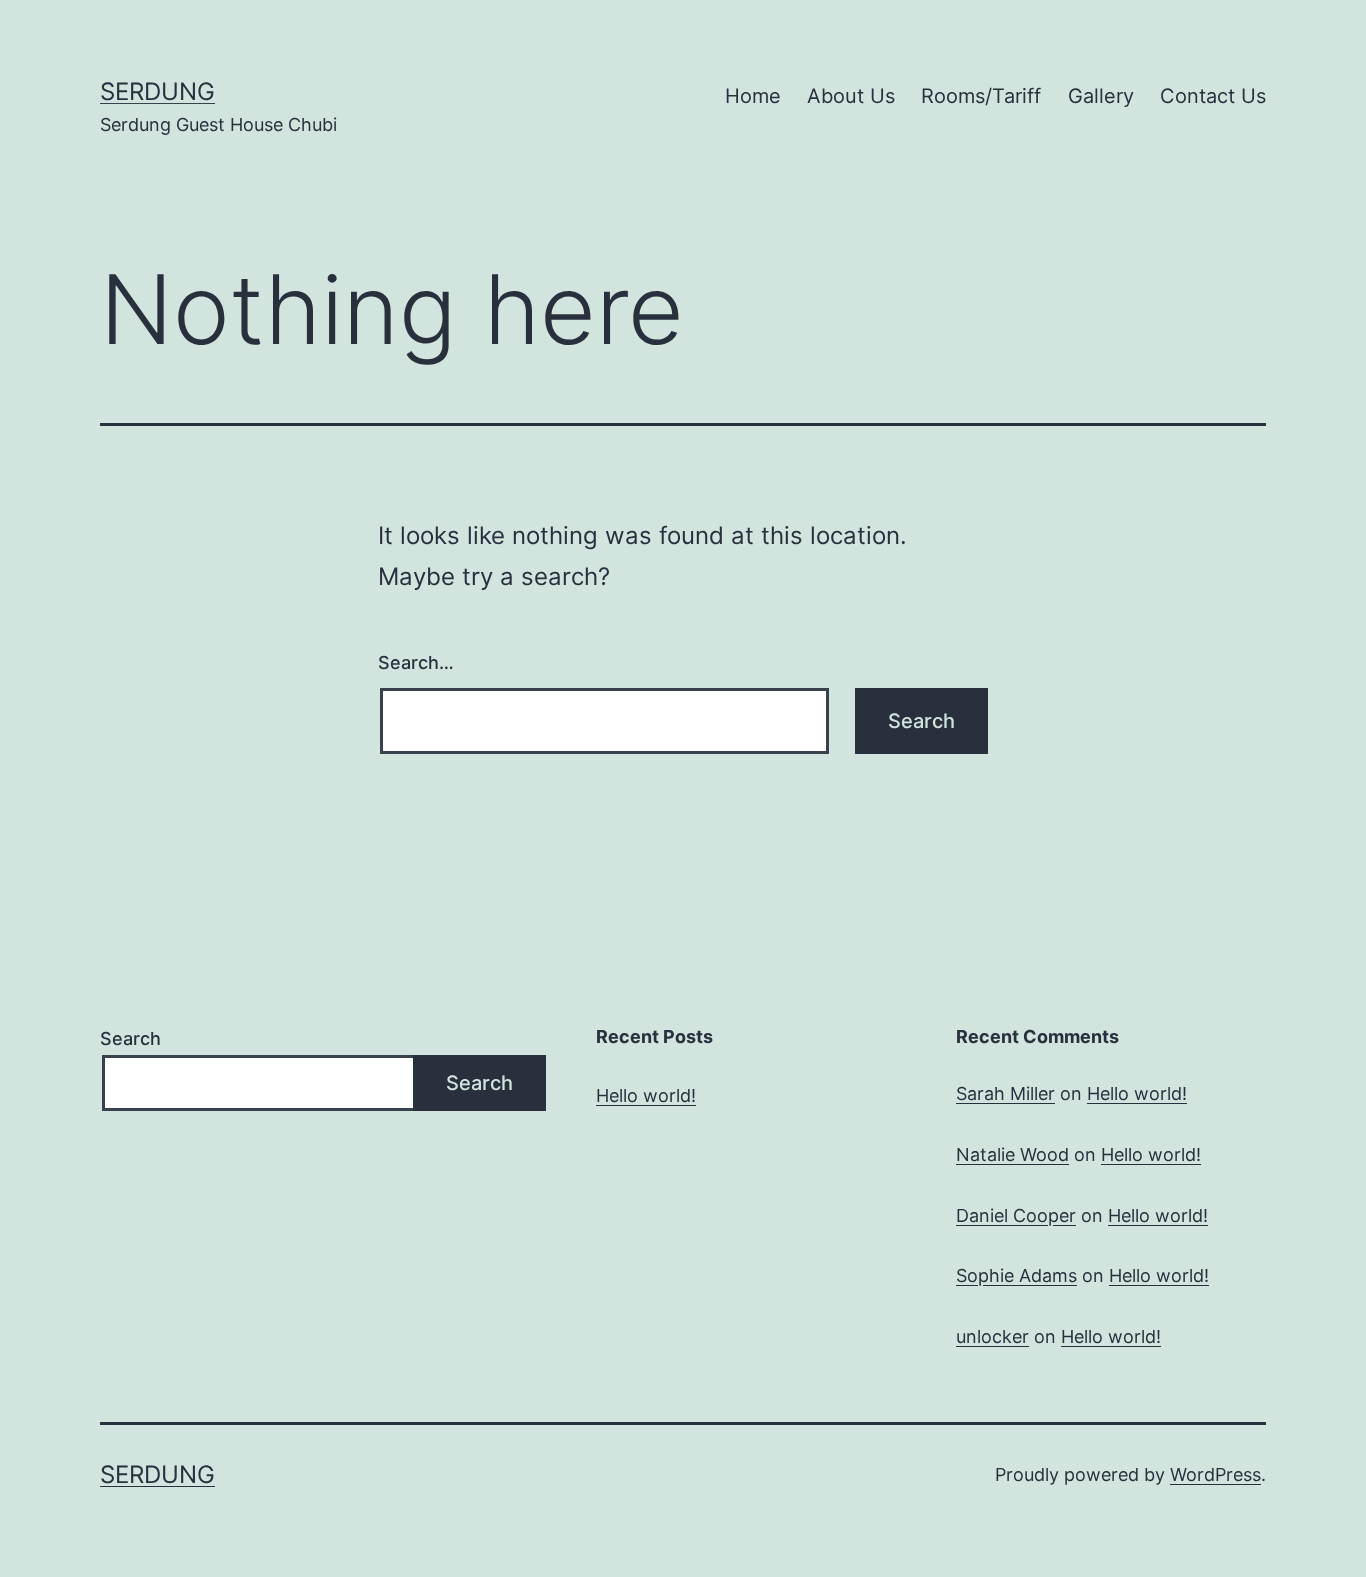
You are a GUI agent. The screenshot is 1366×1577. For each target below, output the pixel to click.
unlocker (992, 1336)
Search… (416, 662)
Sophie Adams (1016, 1275)
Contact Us (1213, 96)
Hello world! (646, 1095)
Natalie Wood (1012, 1154)
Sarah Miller (1005, 1093)
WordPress (1215, 1474)
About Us (851, 96)
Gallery (1101, 96)
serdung (157, 91)
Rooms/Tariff (981, 96)
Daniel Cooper (1016, 1215)
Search (130, 1038)
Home (753, 96)
